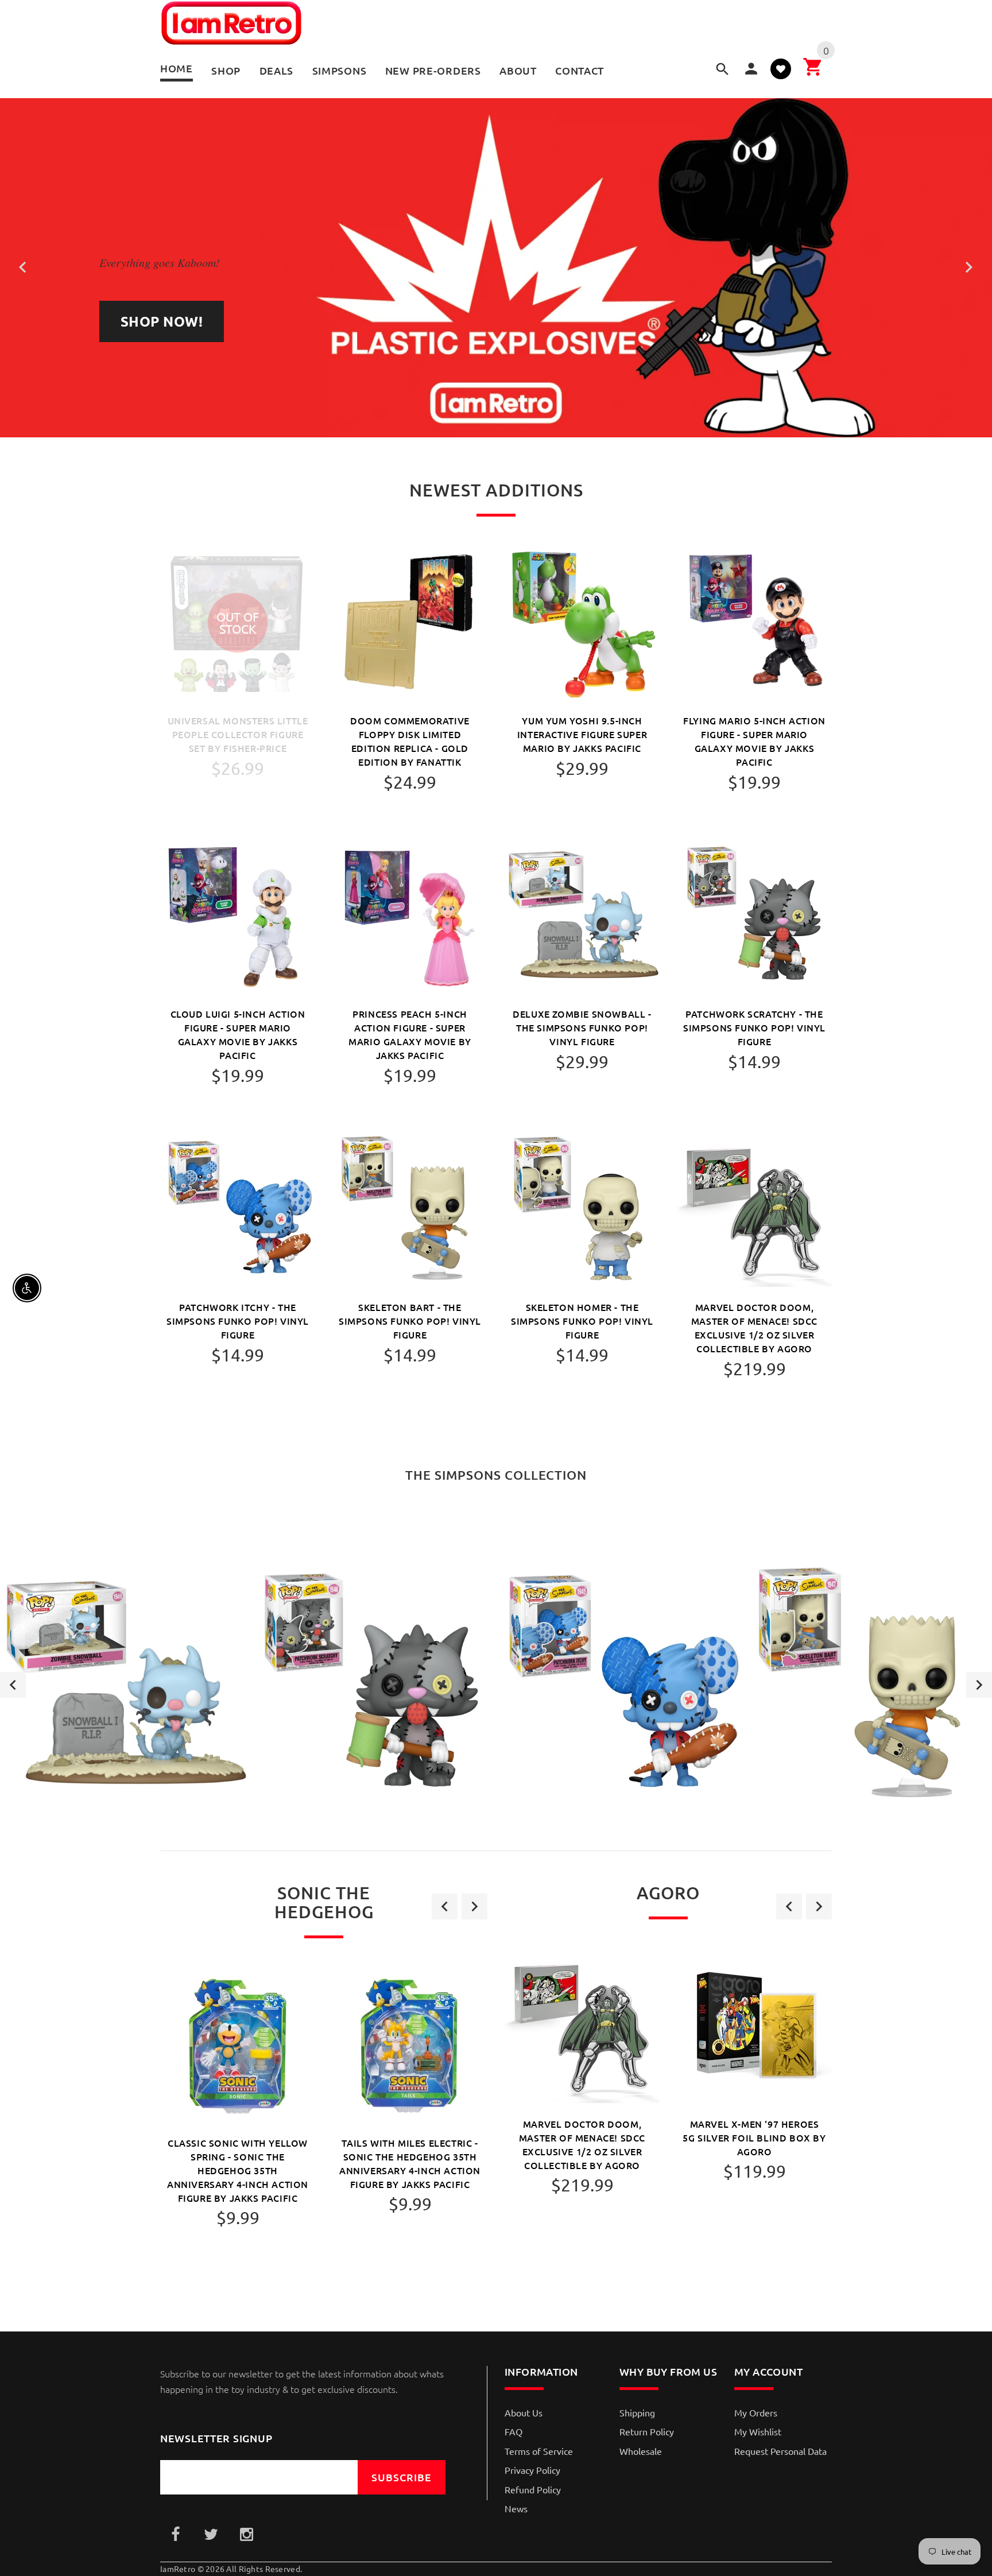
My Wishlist (758, 2431)
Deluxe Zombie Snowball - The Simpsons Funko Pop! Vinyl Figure (582, 1027)
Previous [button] (13, 1685)
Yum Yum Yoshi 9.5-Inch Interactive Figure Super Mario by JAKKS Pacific (582, 734)
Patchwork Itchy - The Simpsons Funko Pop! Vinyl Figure (238, 1321)
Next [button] (979, 1685)
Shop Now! (162, 321)
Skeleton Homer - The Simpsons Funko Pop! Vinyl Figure (582, 1321)
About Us (524, 2412)
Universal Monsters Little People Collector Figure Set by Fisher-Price (238, 734)
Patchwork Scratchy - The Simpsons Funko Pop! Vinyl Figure (754, 1027)
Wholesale (641, 2451)
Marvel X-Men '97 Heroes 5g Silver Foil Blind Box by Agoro (754, 2137)
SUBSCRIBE (402, 2477)
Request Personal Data (780, 2451)
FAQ (514, 2431)
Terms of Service (539, 2451)
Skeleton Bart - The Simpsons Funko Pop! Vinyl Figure (410, 1321)
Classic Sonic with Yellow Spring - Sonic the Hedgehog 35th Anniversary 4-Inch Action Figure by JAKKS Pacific (238, 2170)
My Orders (756, 2412)
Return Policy (647, 2431)
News (516, 2508)
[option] (124, 1685)
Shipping (637, 2412)
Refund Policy (533, 2489)
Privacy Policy (532, 2470)
